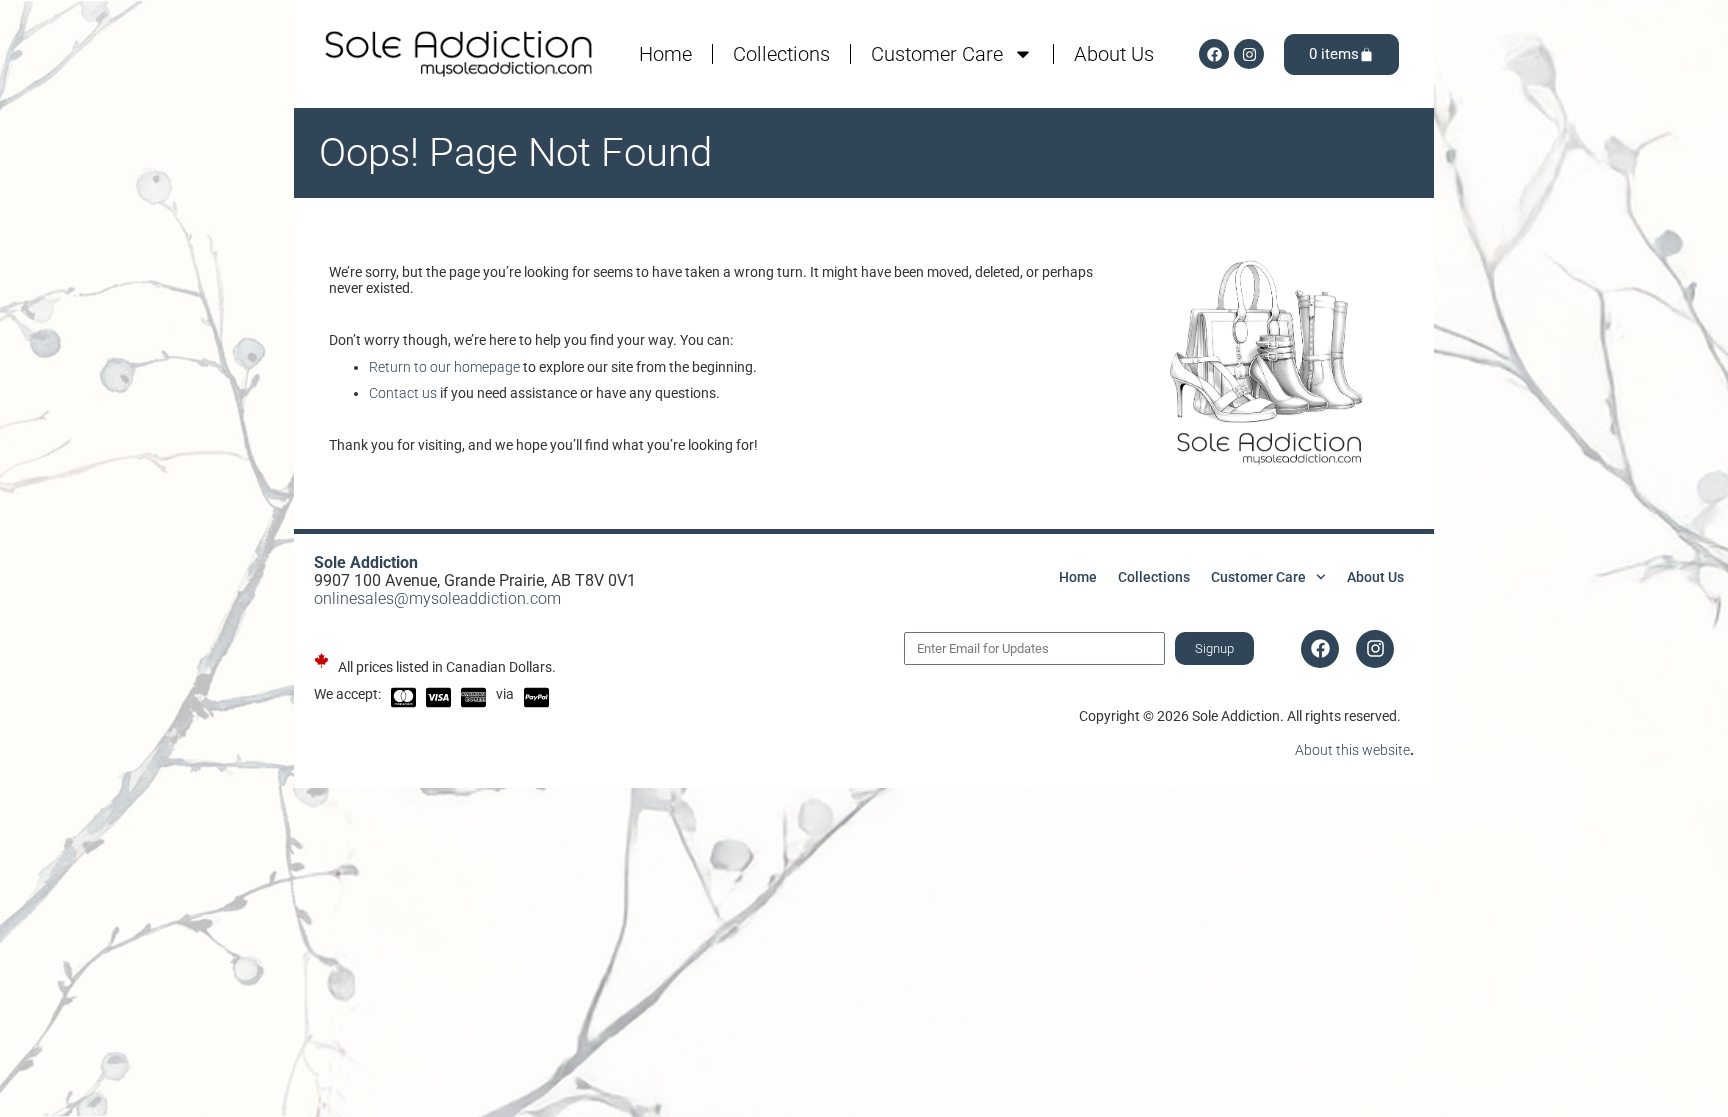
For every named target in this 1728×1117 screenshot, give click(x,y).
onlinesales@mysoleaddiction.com (437, 598)
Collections (781, 54)
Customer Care (937, 54)
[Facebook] (1214, 54)
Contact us (403, 393)
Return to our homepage (444, 367)
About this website (1352, 750)
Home (665, 54)
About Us (1114, 54)
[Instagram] (1249, 54)
